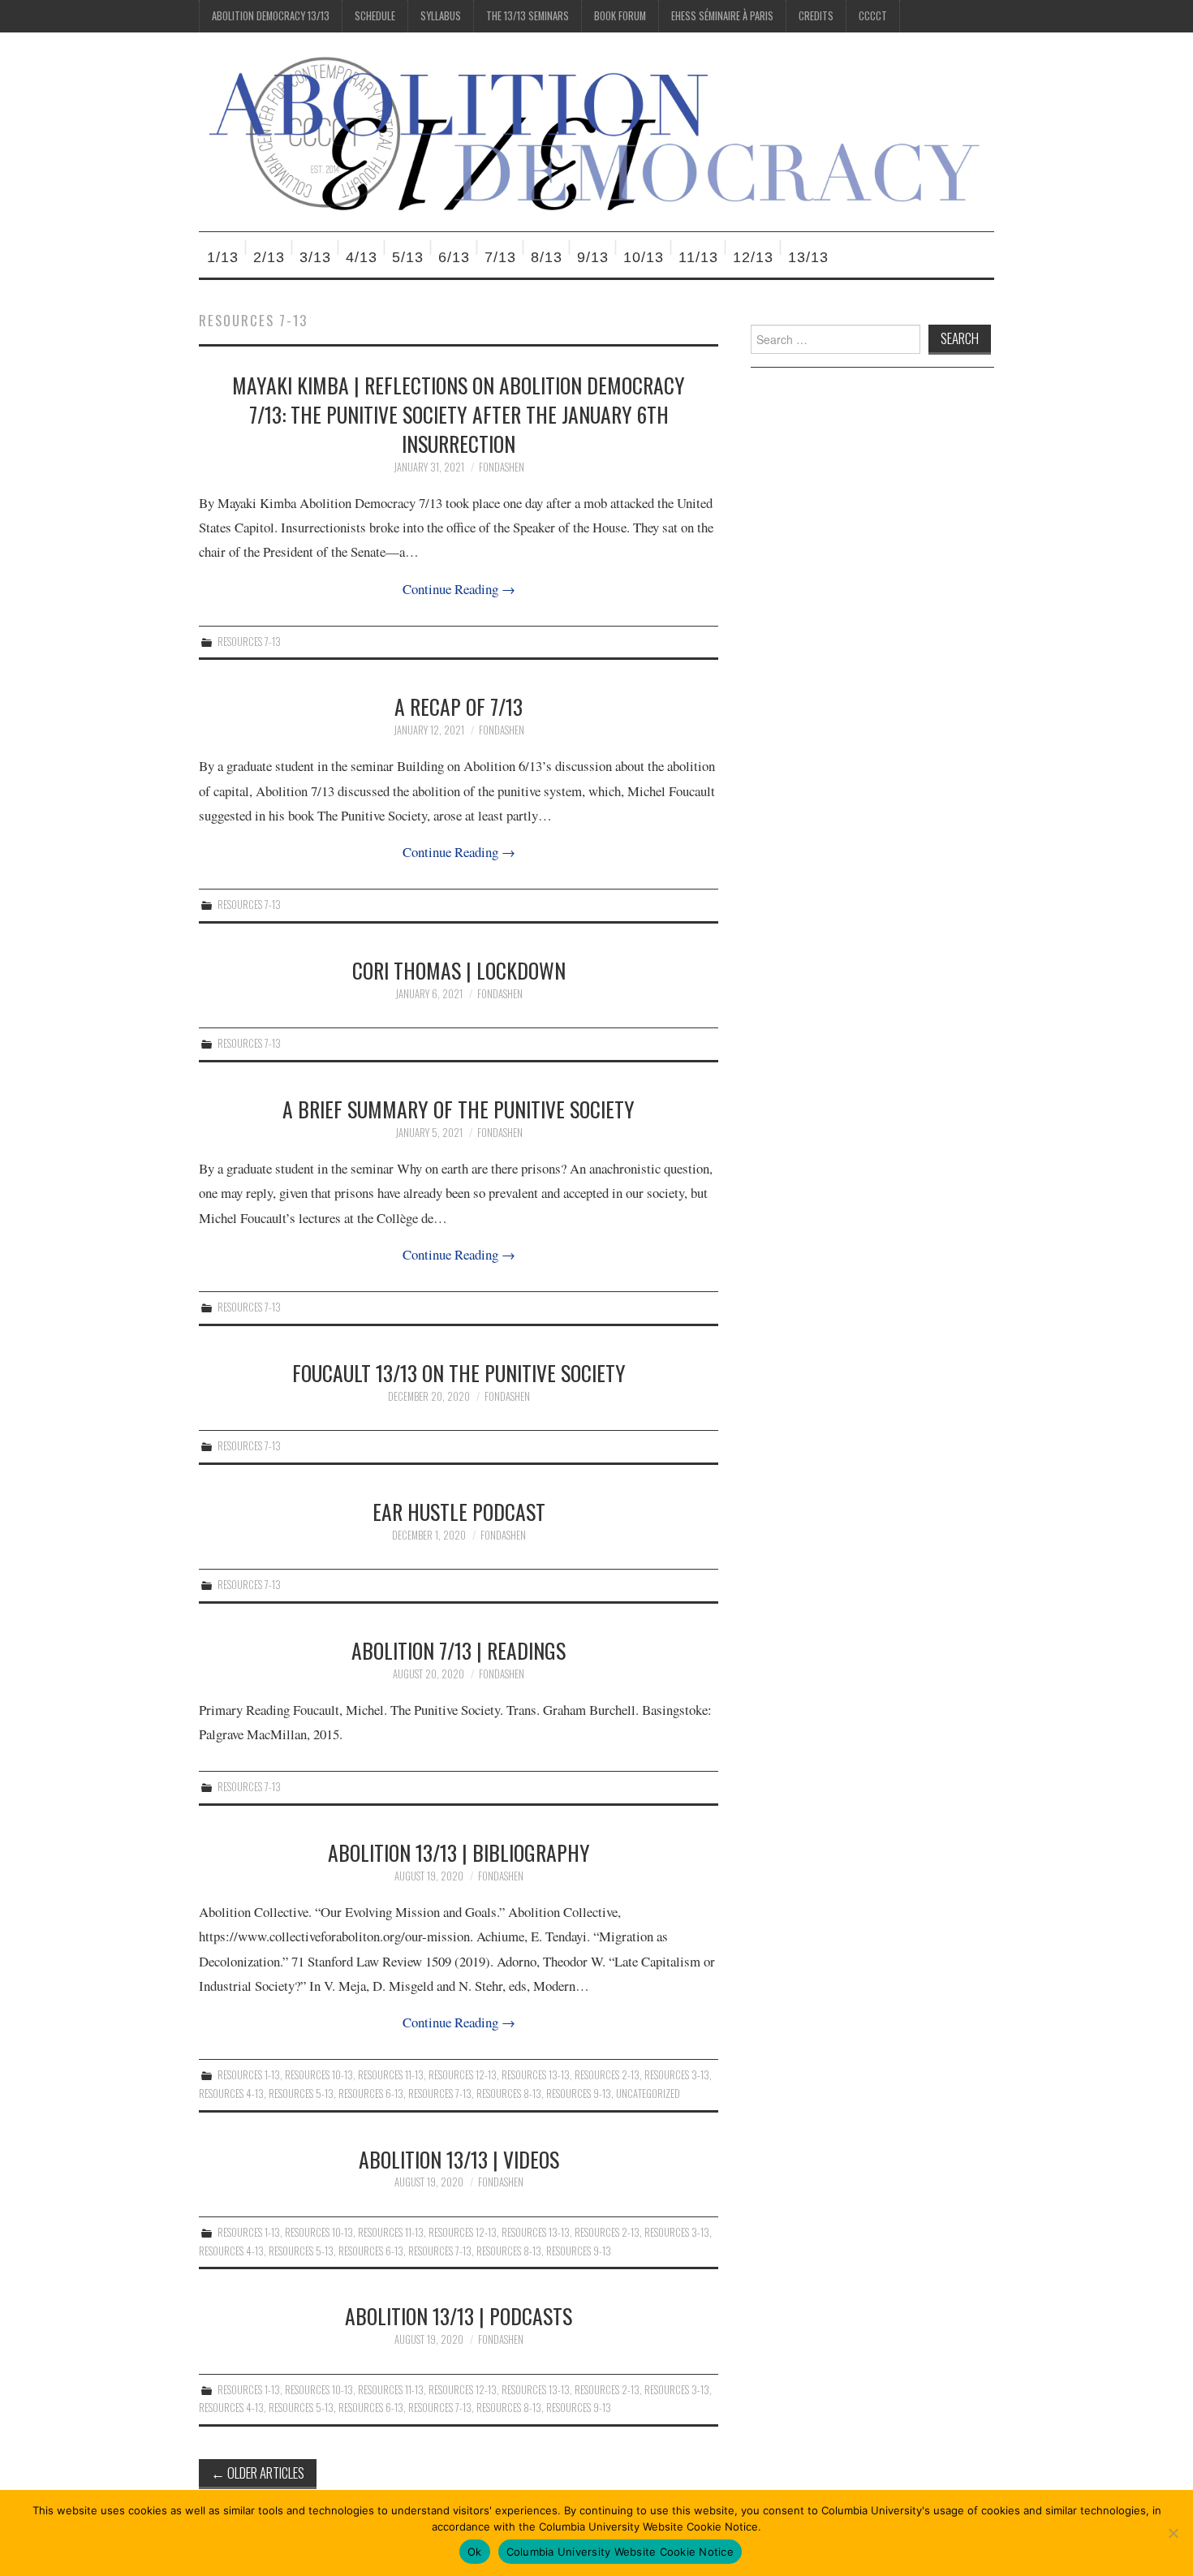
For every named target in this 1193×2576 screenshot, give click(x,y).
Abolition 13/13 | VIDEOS (459, 2159)
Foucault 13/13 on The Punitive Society (459, 1372)
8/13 (547, 257)
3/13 (315, 257)
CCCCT (873, 16)
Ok (475, 2552)
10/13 (644, 257)
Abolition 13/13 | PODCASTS (459, 2315)
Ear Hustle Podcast (459, 1511)
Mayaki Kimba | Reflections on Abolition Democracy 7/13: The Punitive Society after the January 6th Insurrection (459, 414)
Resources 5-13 (301, 2094)
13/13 (808, 257)
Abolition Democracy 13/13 (271, 16)
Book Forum (620, 16)
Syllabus (441, 16)
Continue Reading (459, 589)
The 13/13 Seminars (528, 16)
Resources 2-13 (607, 2075)
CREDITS (816, 16)
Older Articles (258, 2473)
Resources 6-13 (371, 2094)
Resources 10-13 (319, 2075)
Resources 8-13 (509, 2094)
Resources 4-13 (231, 2094)
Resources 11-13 (391, 2075)
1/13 (223, 257)
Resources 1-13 (249, 2075)
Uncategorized (648, 2094)
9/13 (593, 257)
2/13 (269, 257)
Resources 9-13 (579, 2094)
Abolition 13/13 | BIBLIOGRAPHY (459, 1852)
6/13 (454, 257)
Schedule (375, 16)
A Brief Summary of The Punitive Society (459, 1109)
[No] (1173, 2533)
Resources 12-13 (463, 2075)
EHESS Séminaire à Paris (722, 16)
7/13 (500, 257)
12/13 (753, 257)
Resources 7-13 (249, 642)
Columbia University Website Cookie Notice (620, 2552)
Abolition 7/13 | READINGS (459, 1650)
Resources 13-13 (536, 2075)
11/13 (698, 257)
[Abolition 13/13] (596, 130)
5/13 (408, 257)
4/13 (362, 257)
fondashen (502, 467)
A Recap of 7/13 (459, 706)
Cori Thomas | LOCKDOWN (459, 970)
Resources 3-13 (677, 2075)
